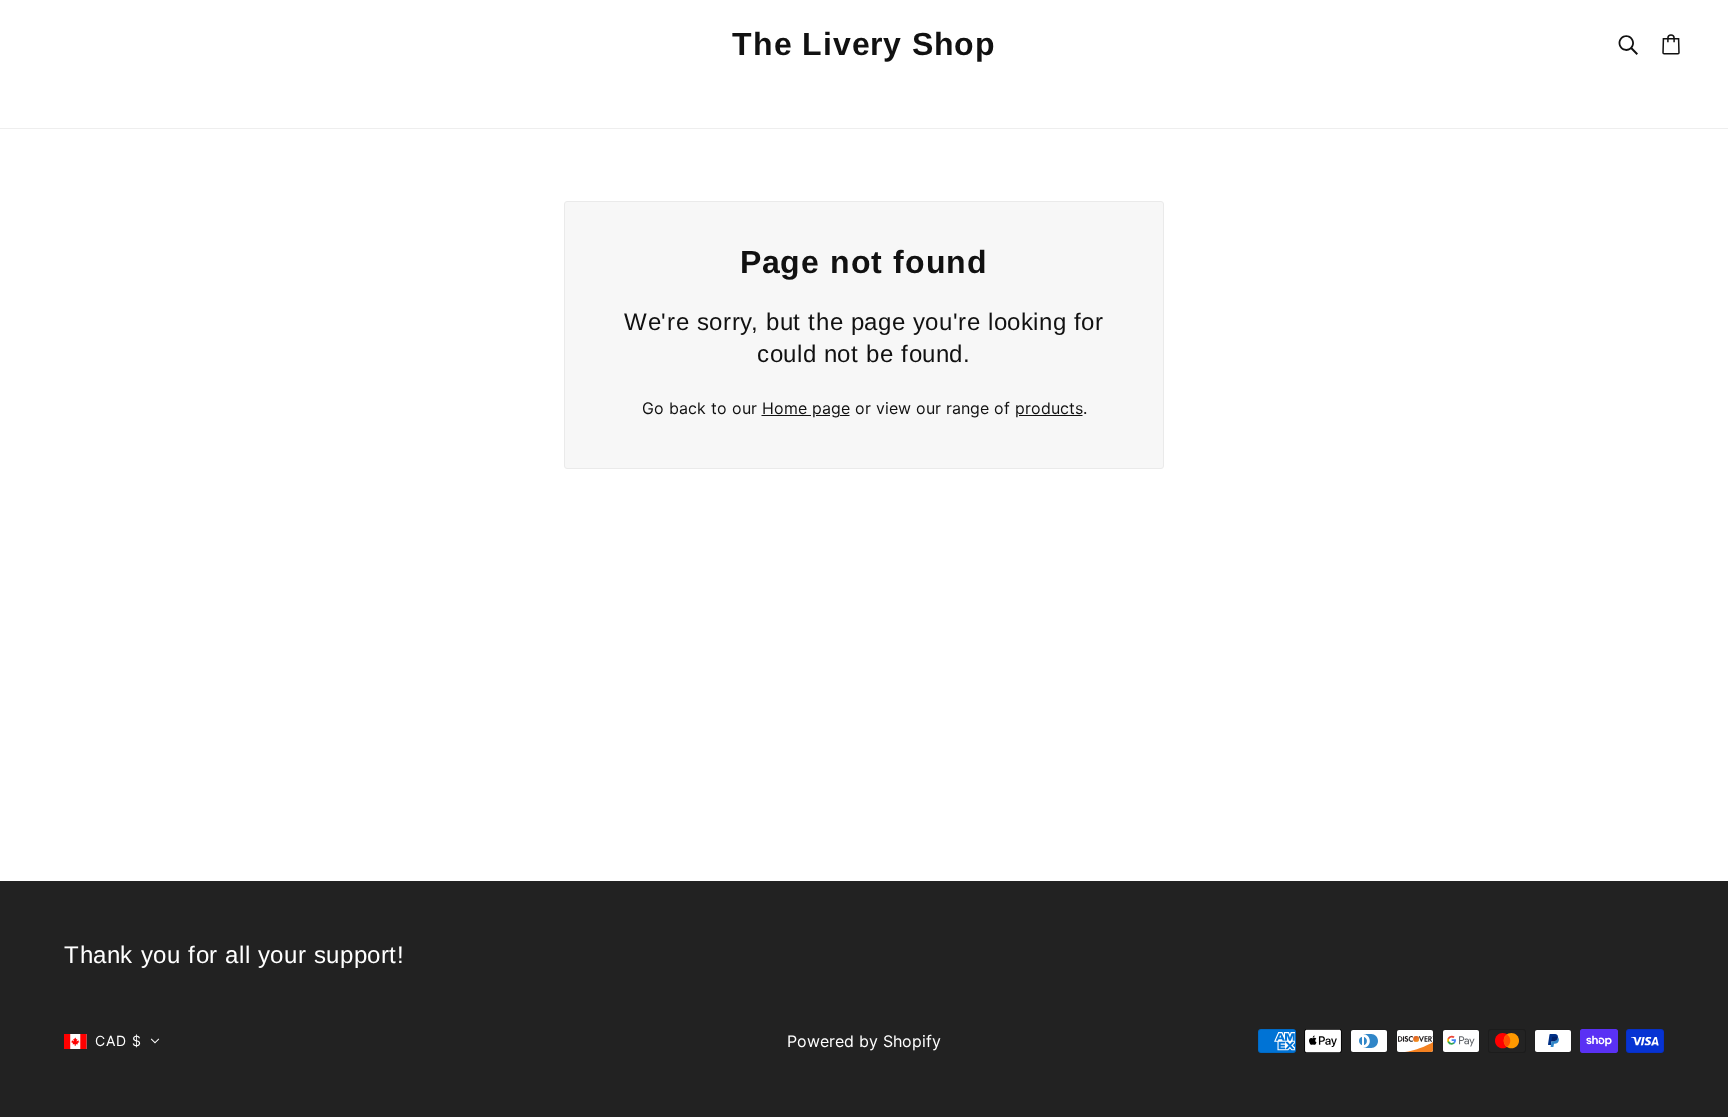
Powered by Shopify (864, 1041)
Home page (806, 408)
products (1049, 408)
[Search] (1628, 43)
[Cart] (1671, 44)
